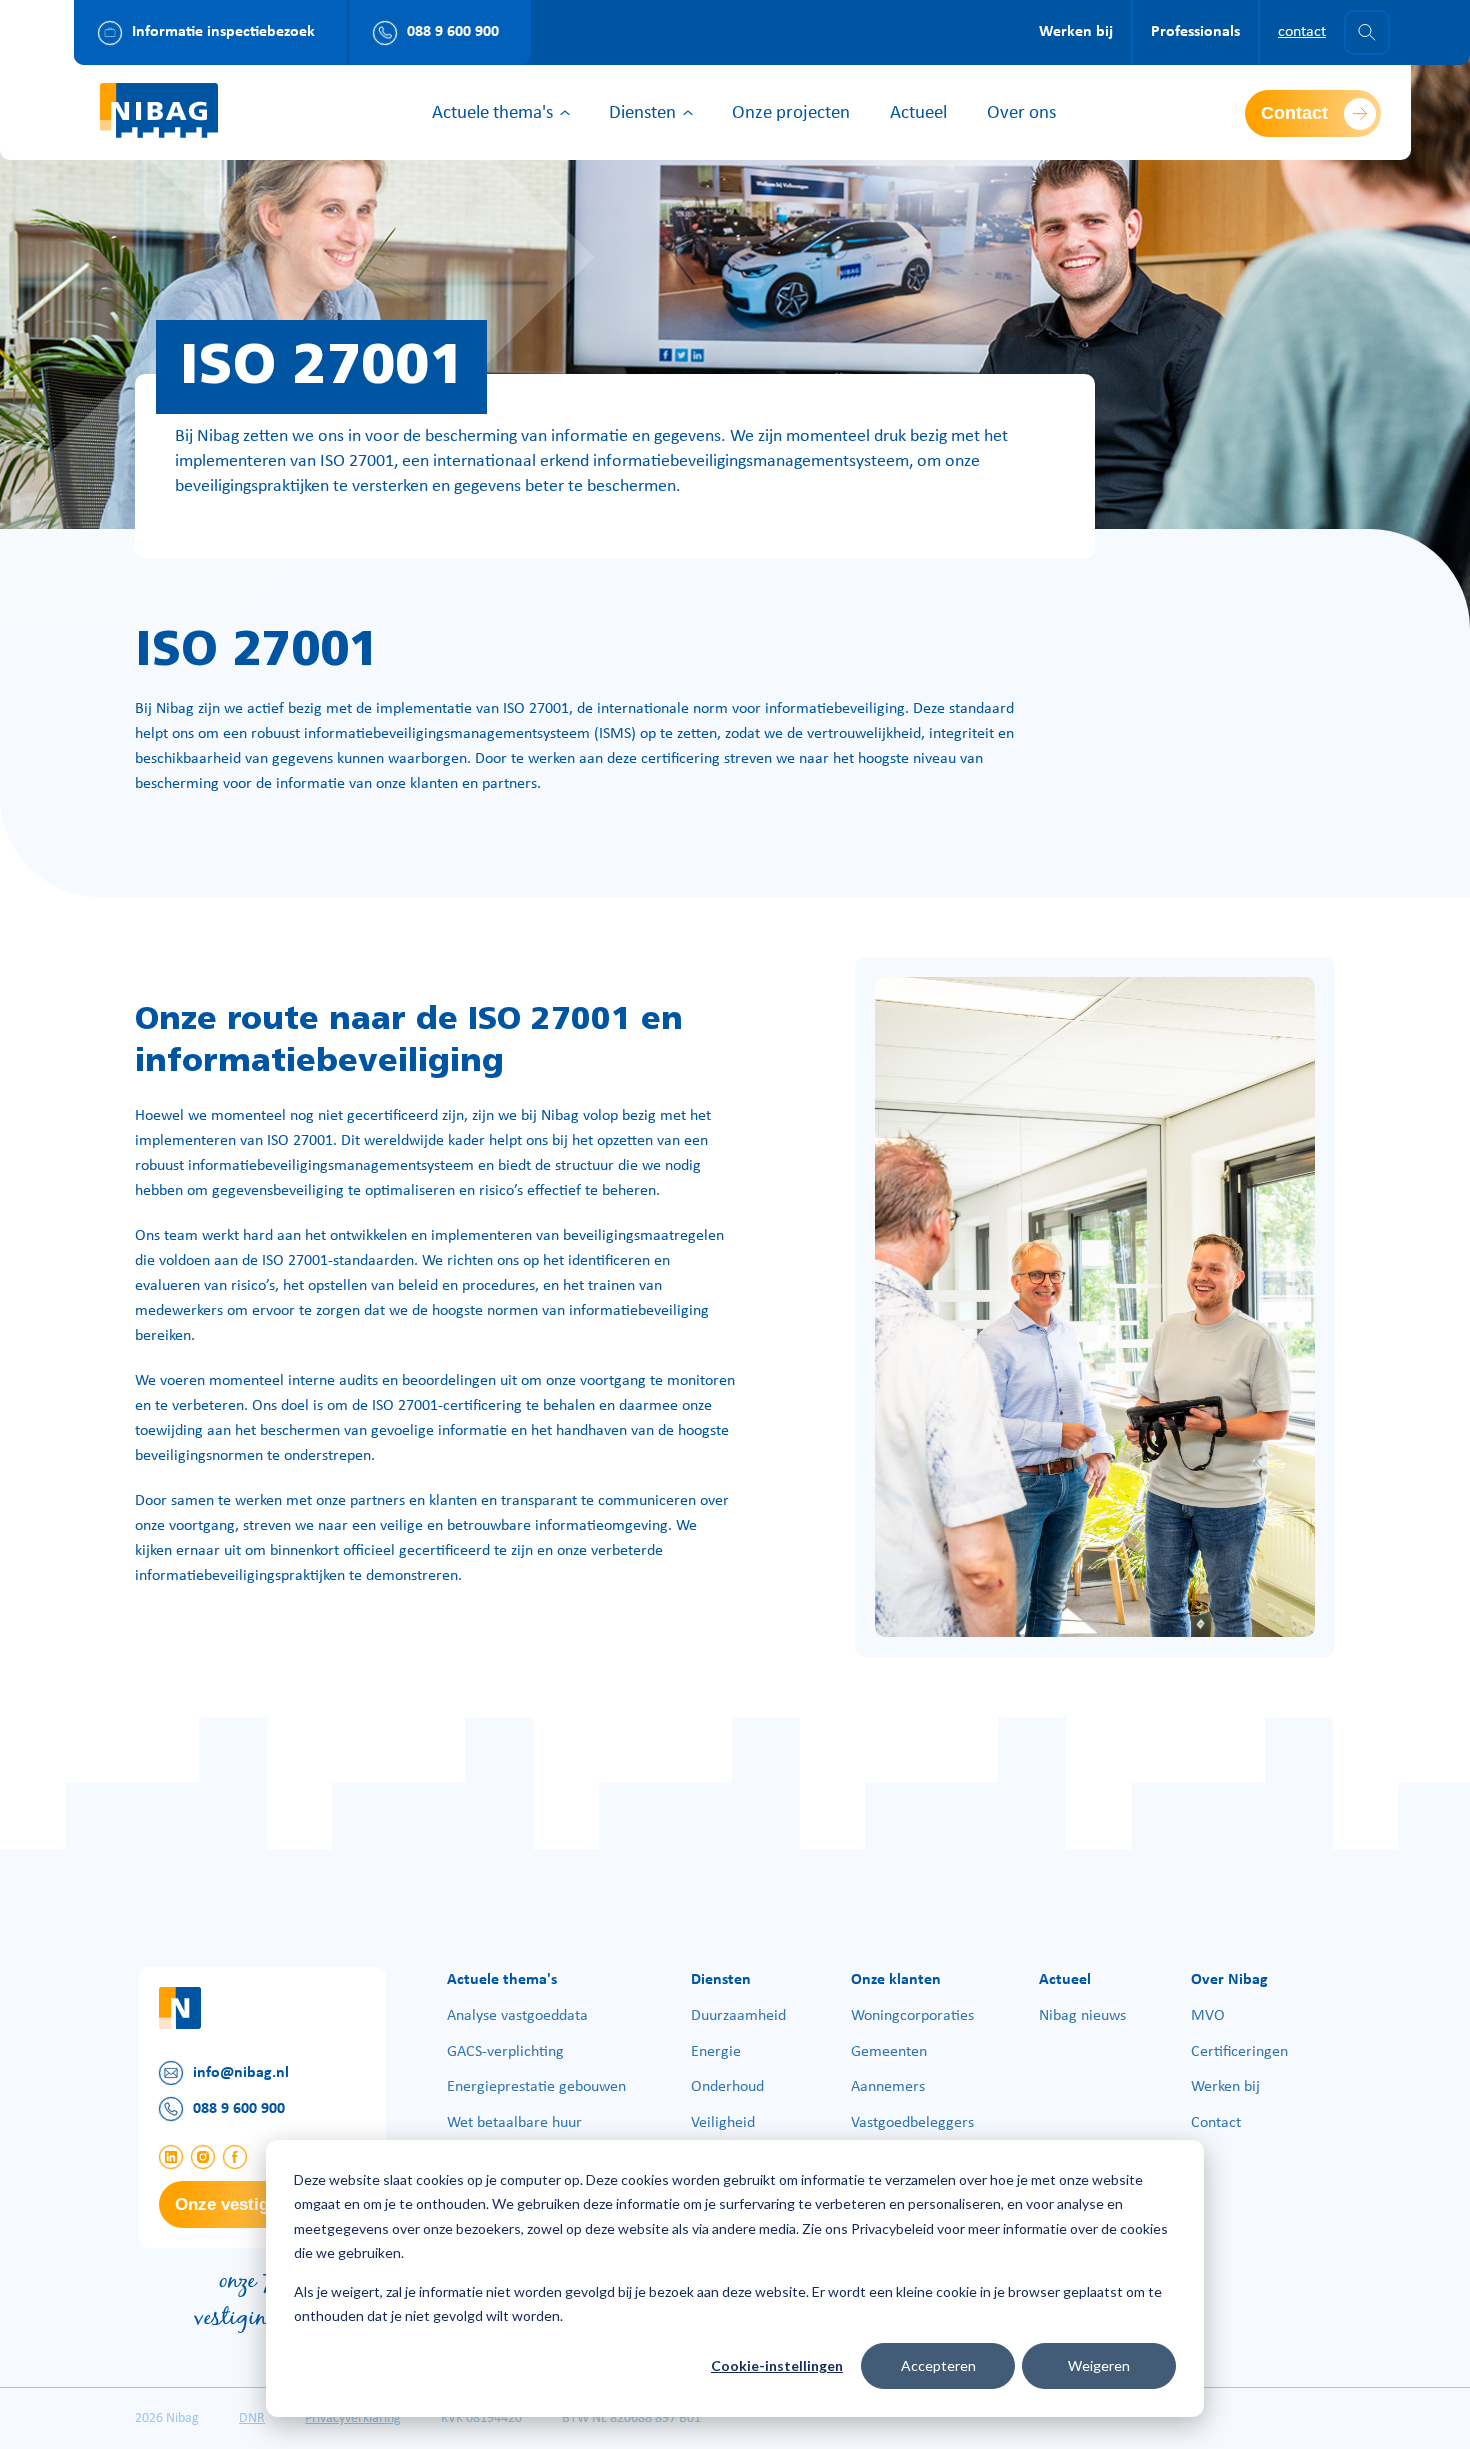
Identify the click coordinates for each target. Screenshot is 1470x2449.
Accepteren (938, 2365)
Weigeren (1099, 2365)
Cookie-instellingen (777, 2365)
